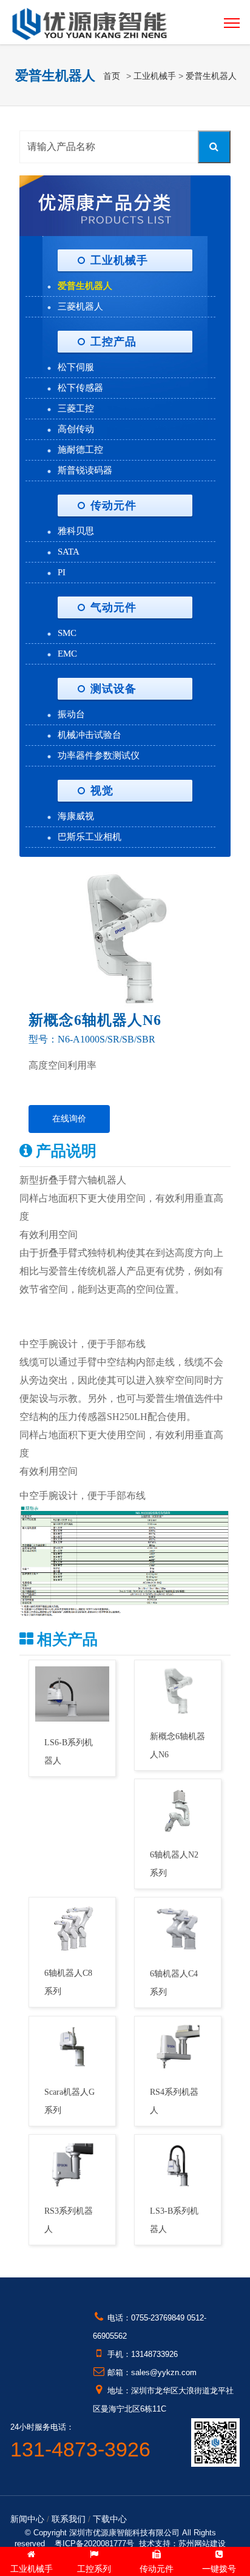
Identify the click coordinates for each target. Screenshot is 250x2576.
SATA (69, 552)
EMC (67, 654)
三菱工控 (76, 408)
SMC (67, 633)
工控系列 (94, 2569)
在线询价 (69, 1119)
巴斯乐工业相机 (90, 837)
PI (62, 572)
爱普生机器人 (211, 76)
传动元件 (113, 505)
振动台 (71, 714)
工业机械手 (155, 76)
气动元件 (113, 607)
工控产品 (113, 342)
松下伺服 (76, 367)
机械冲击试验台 (90, 735)
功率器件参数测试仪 (99, 756)
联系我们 (69, 2519)
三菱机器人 (80, 306)
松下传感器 (80, 388)
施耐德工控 (80, 450)
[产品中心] (105, 204)
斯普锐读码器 (85, 470)
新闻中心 (27, 2519)
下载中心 (110, 2519)
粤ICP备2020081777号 (94, 2544)
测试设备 (113, 689)
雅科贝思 (76, 531)
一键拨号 (219, 2569)
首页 (112, 76)
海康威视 (76, 816)
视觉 (102, 791)
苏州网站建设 (202, 2544)
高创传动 (76, 429)
